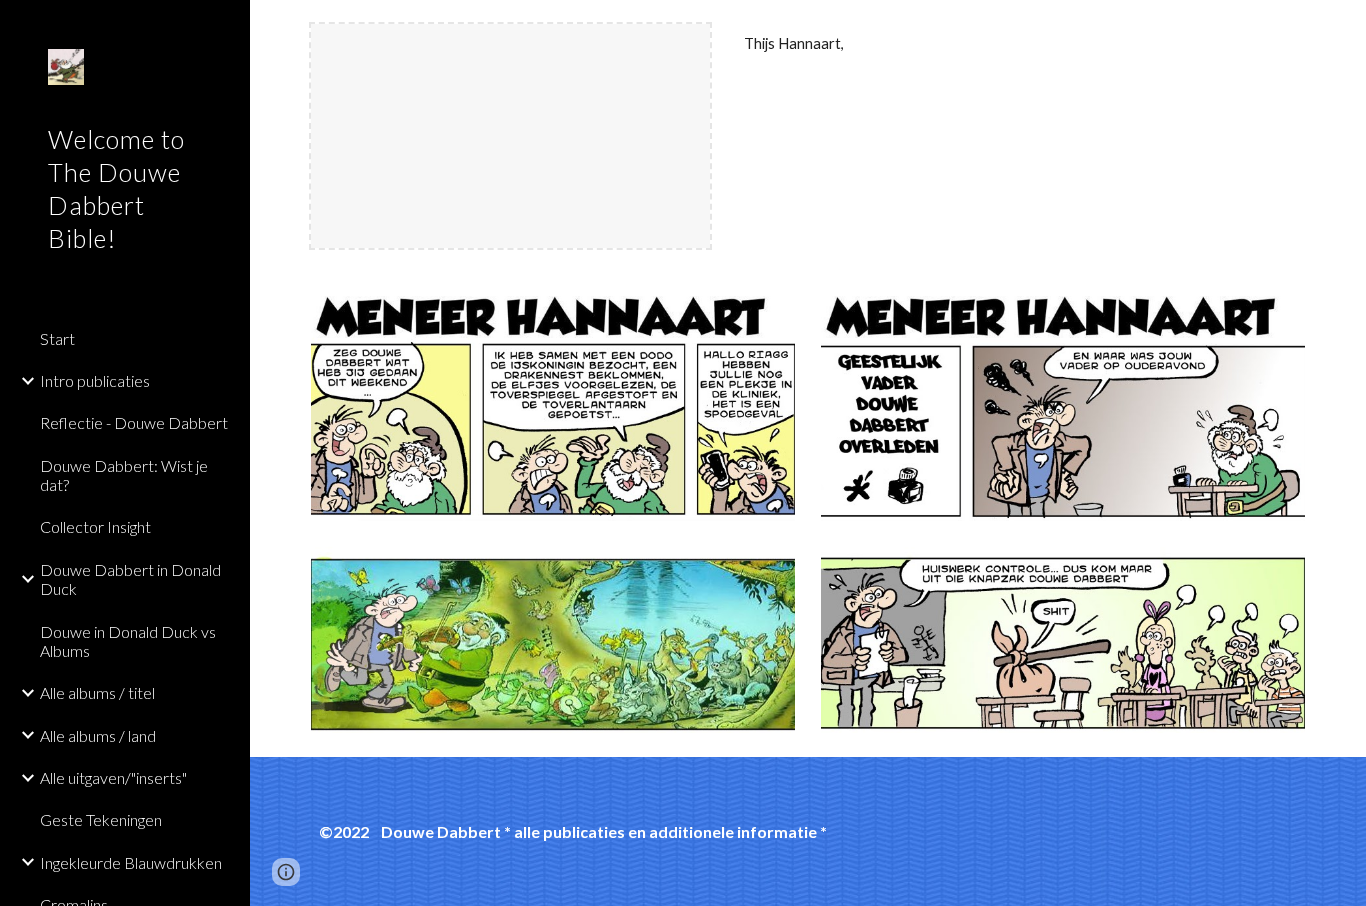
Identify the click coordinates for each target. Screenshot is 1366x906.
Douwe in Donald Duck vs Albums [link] (128, 641)
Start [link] (57, 338)
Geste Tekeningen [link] (101, 819)
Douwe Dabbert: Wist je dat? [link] (124, 475)
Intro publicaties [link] (95, 380)
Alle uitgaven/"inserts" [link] (113, 777)
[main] (1021, 44)
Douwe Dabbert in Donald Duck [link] (130, 579)
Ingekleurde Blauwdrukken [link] (131, 862)
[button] (1342, 28)
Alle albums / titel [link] (97, 692)
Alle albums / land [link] (98, 735)
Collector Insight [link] (95, 526)
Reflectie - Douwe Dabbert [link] (134, 422)
